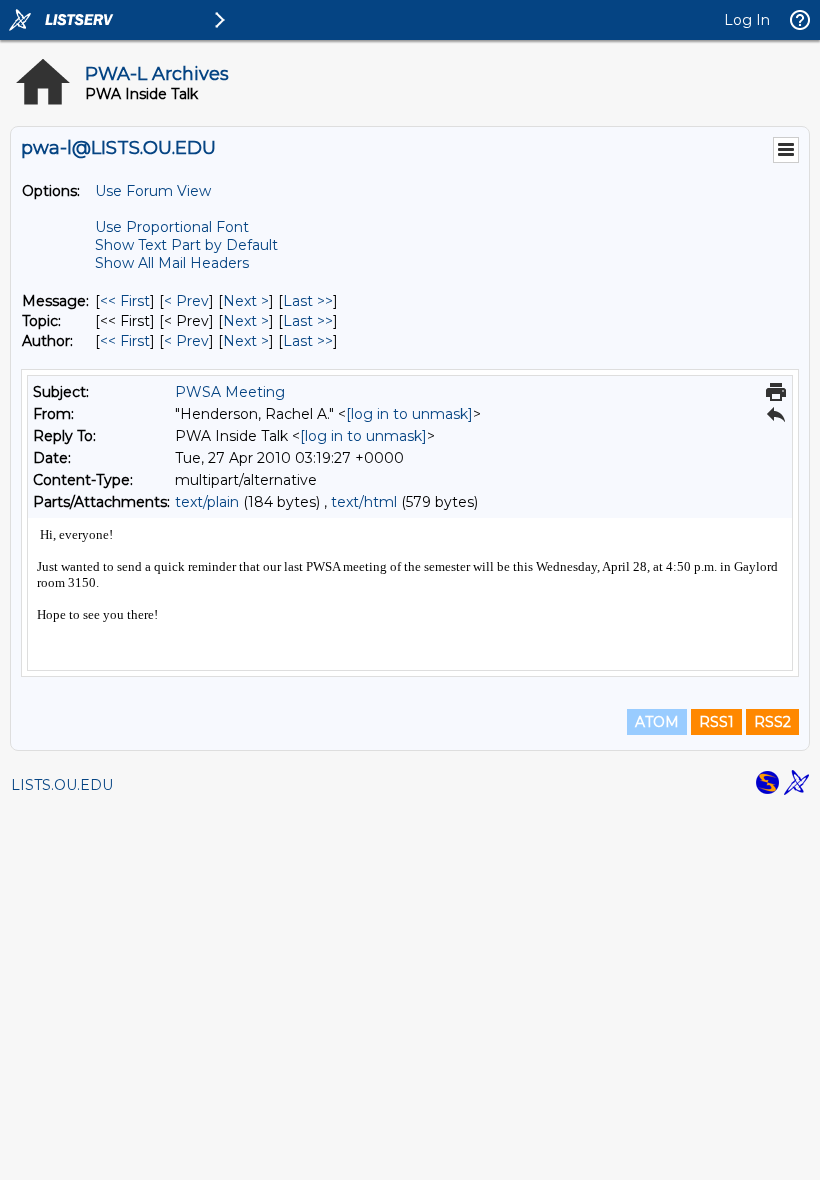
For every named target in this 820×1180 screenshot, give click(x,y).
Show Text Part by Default (186, 245)
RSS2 (772, 722)
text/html (364, 502)
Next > (246, 301)
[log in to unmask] (409, 414)
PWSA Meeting (230, 392)
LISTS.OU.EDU (62, 785)
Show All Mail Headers (172, 263)
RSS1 (716, 722)
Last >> (308, 301)
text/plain (207, 502)
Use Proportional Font (172, 227)
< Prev (186, 301)
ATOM (657, 722)
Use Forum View (153, 191)
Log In (747, 20)
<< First (125, 301)
